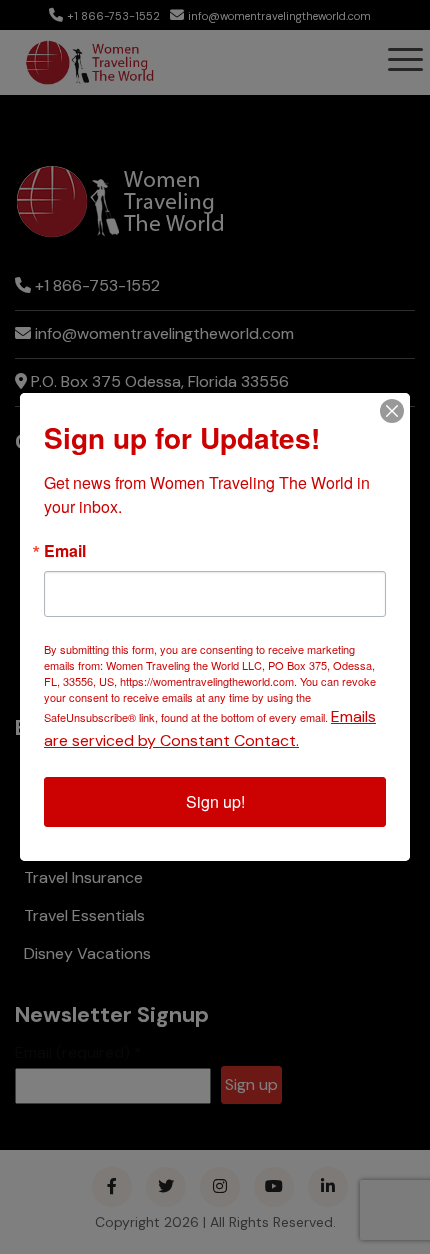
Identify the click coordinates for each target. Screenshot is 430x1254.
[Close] (392, 411)
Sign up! (215, 801)
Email (65, 551)
